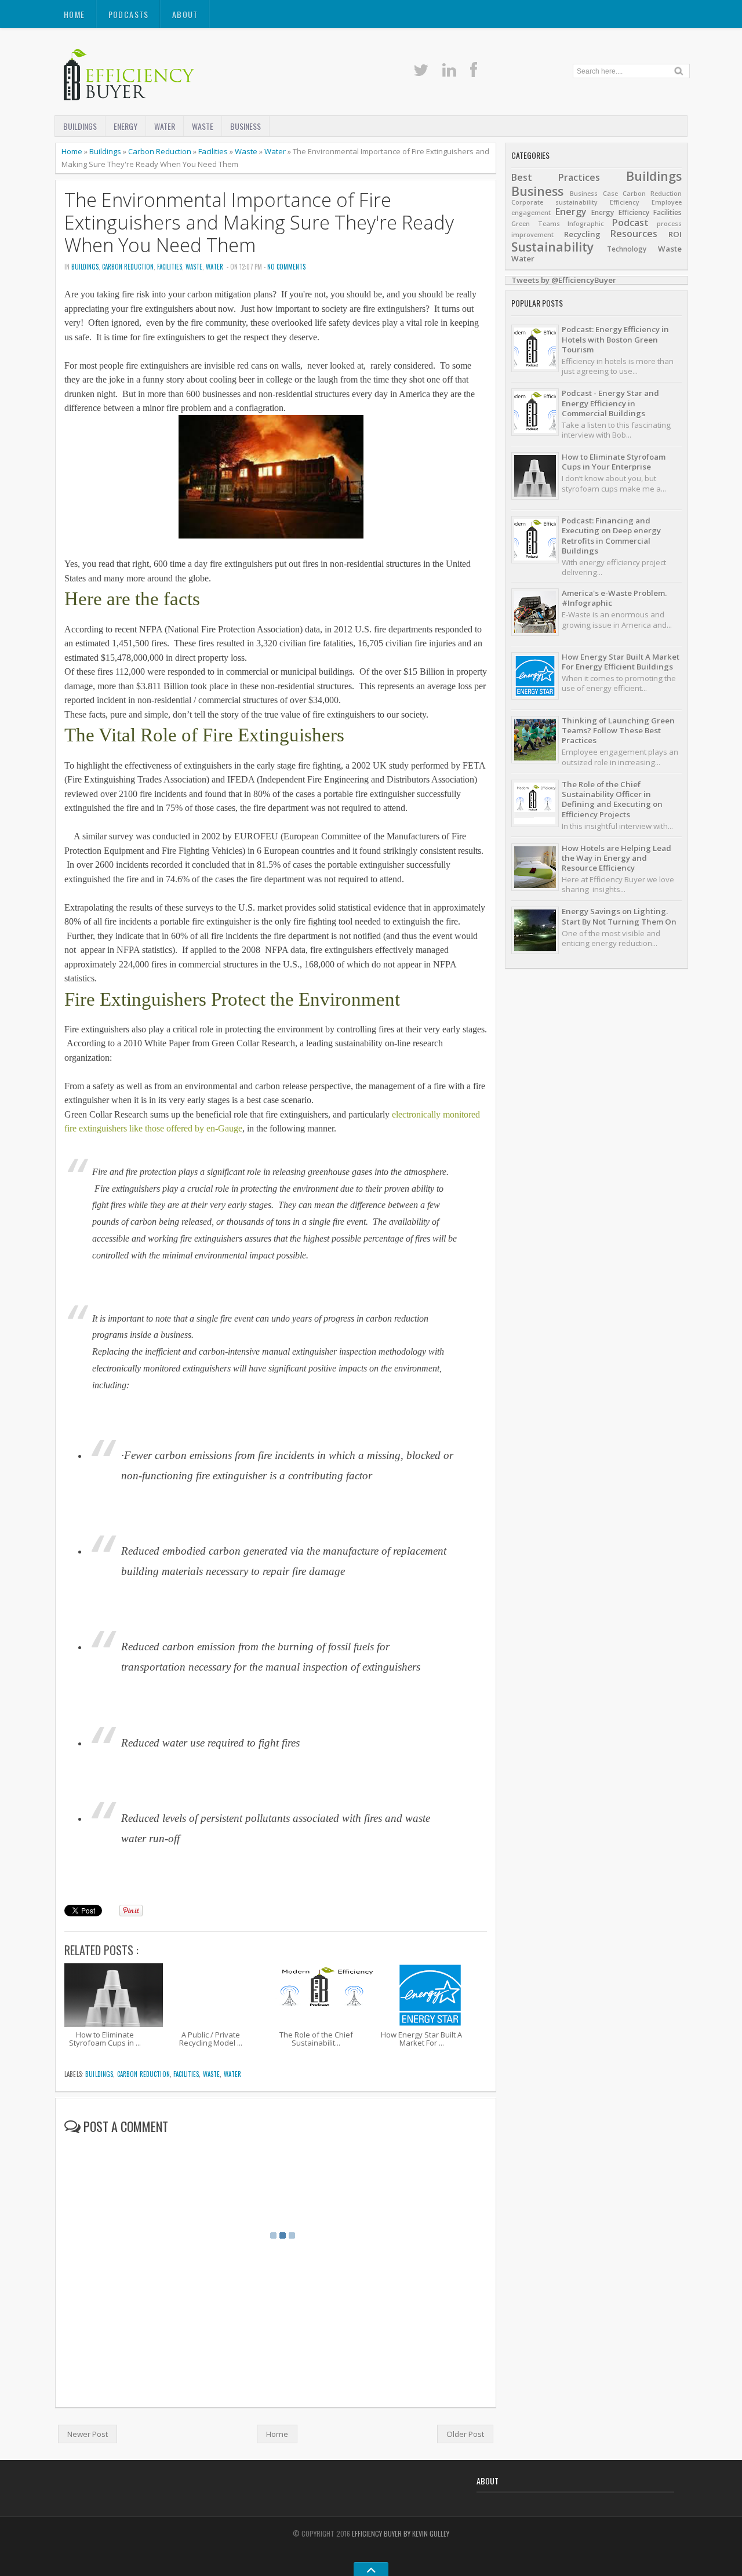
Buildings (80, 126)
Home (74, 14)
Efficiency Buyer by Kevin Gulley (401, 2533)
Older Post (465, 2434)
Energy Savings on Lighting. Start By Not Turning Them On (619, 916)
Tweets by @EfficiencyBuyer (564, 280)
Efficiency (625, 202)
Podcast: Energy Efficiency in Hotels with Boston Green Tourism (615, 339)
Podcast (630, 223)
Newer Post (88, 2434)
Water (165, 126)
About (185, 14)
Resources (634, 234)
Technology (627, 249)
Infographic (586, 224)
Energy (126, 126)
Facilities (213, 151)
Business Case (594, 194)
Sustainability (552, 247)
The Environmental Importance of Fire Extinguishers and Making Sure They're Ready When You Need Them (259, 223)
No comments (286, 267)
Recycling (582, 234)
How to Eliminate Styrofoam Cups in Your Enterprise (614, 462)
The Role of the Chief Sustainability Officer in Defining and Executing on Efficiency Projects (612, 799)
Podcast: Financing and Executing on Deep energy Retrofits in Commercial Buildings (611, 536)
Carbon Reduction (160, 151)
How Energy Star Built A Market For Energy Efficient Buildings (621, 662)
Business (245, 126)
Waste (203, 126)
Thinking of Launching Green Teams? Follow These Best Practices (618, 731)
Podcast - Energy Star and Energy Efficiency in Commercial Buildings (610, 403)
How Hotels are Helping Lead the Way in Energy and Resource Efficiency (616, 858)
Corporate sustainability (554, 202)
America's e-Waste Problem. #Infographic (614, 598)
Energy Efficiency (620, 212)
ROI (675, 234)
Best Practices (556, 177)
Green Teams (536, 224)
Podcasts (129, 14)
